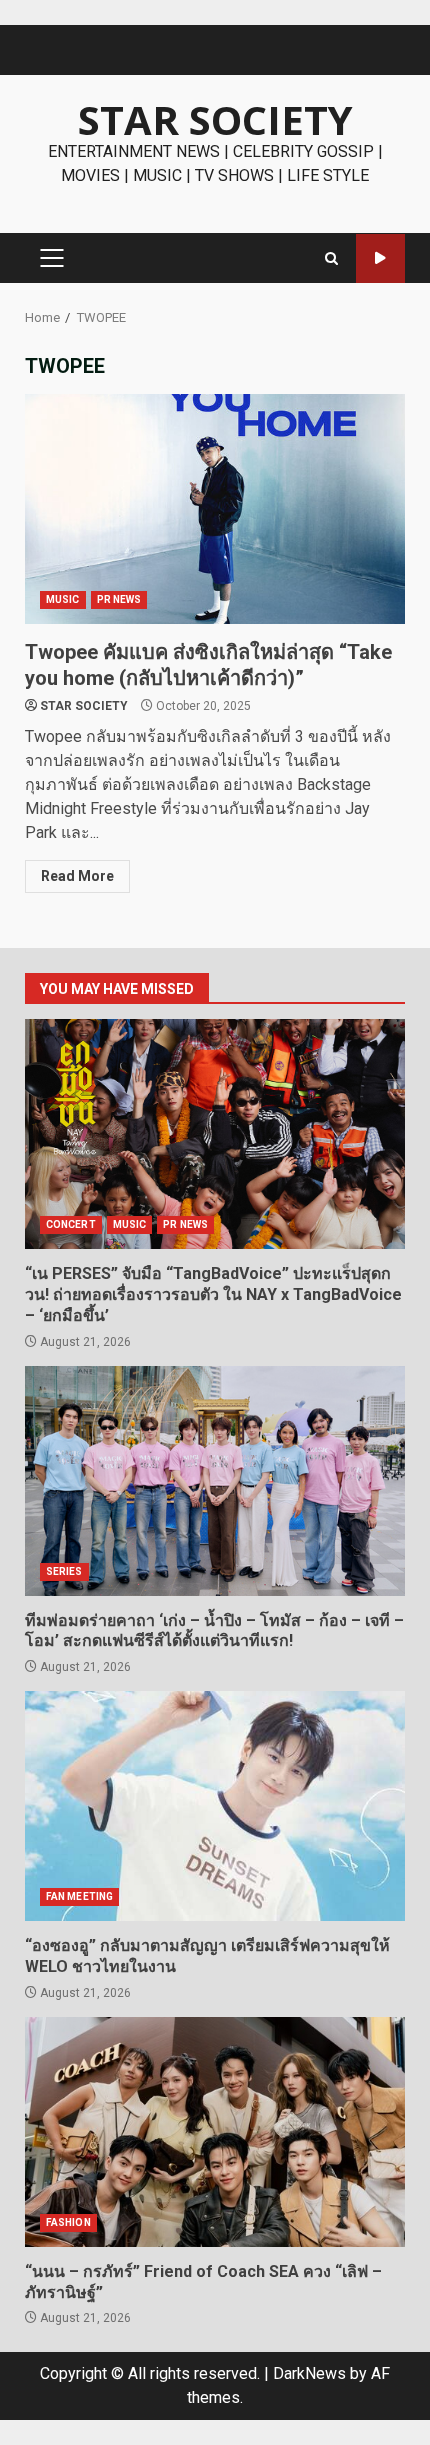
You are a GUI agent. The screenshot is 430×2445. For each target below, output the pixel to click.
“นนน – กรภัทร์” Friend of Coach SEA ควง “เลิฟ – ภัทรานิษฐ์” (215, 2132)
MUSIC (63, 599)
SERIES (64, 1571)
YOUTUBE (380, 258)
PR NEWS (119, 599)
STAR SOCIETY (215, 119)
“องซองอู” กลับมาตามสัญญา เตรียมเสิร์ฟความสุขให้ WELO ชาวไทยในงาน (215, 1806)
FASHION (68, 2222)
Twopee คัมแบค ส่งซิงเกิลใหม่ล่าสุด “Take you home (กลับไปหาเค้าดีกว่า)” (215, 509)
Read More (77, 876)
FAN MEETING (79, 1896)
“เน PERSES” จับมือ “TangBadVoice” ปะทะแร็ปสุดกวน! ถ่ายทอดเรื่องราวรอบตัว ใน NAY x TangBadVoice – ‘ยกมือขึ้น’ (215, 1134)
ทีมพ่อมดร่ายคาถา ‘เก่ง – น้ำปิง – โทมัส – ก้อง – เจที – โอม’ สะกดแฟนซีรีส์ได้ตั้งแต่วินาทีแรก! (215, 1481)
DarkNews (309, 2373)
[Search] (331, 258)
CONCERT (71, 1224)
